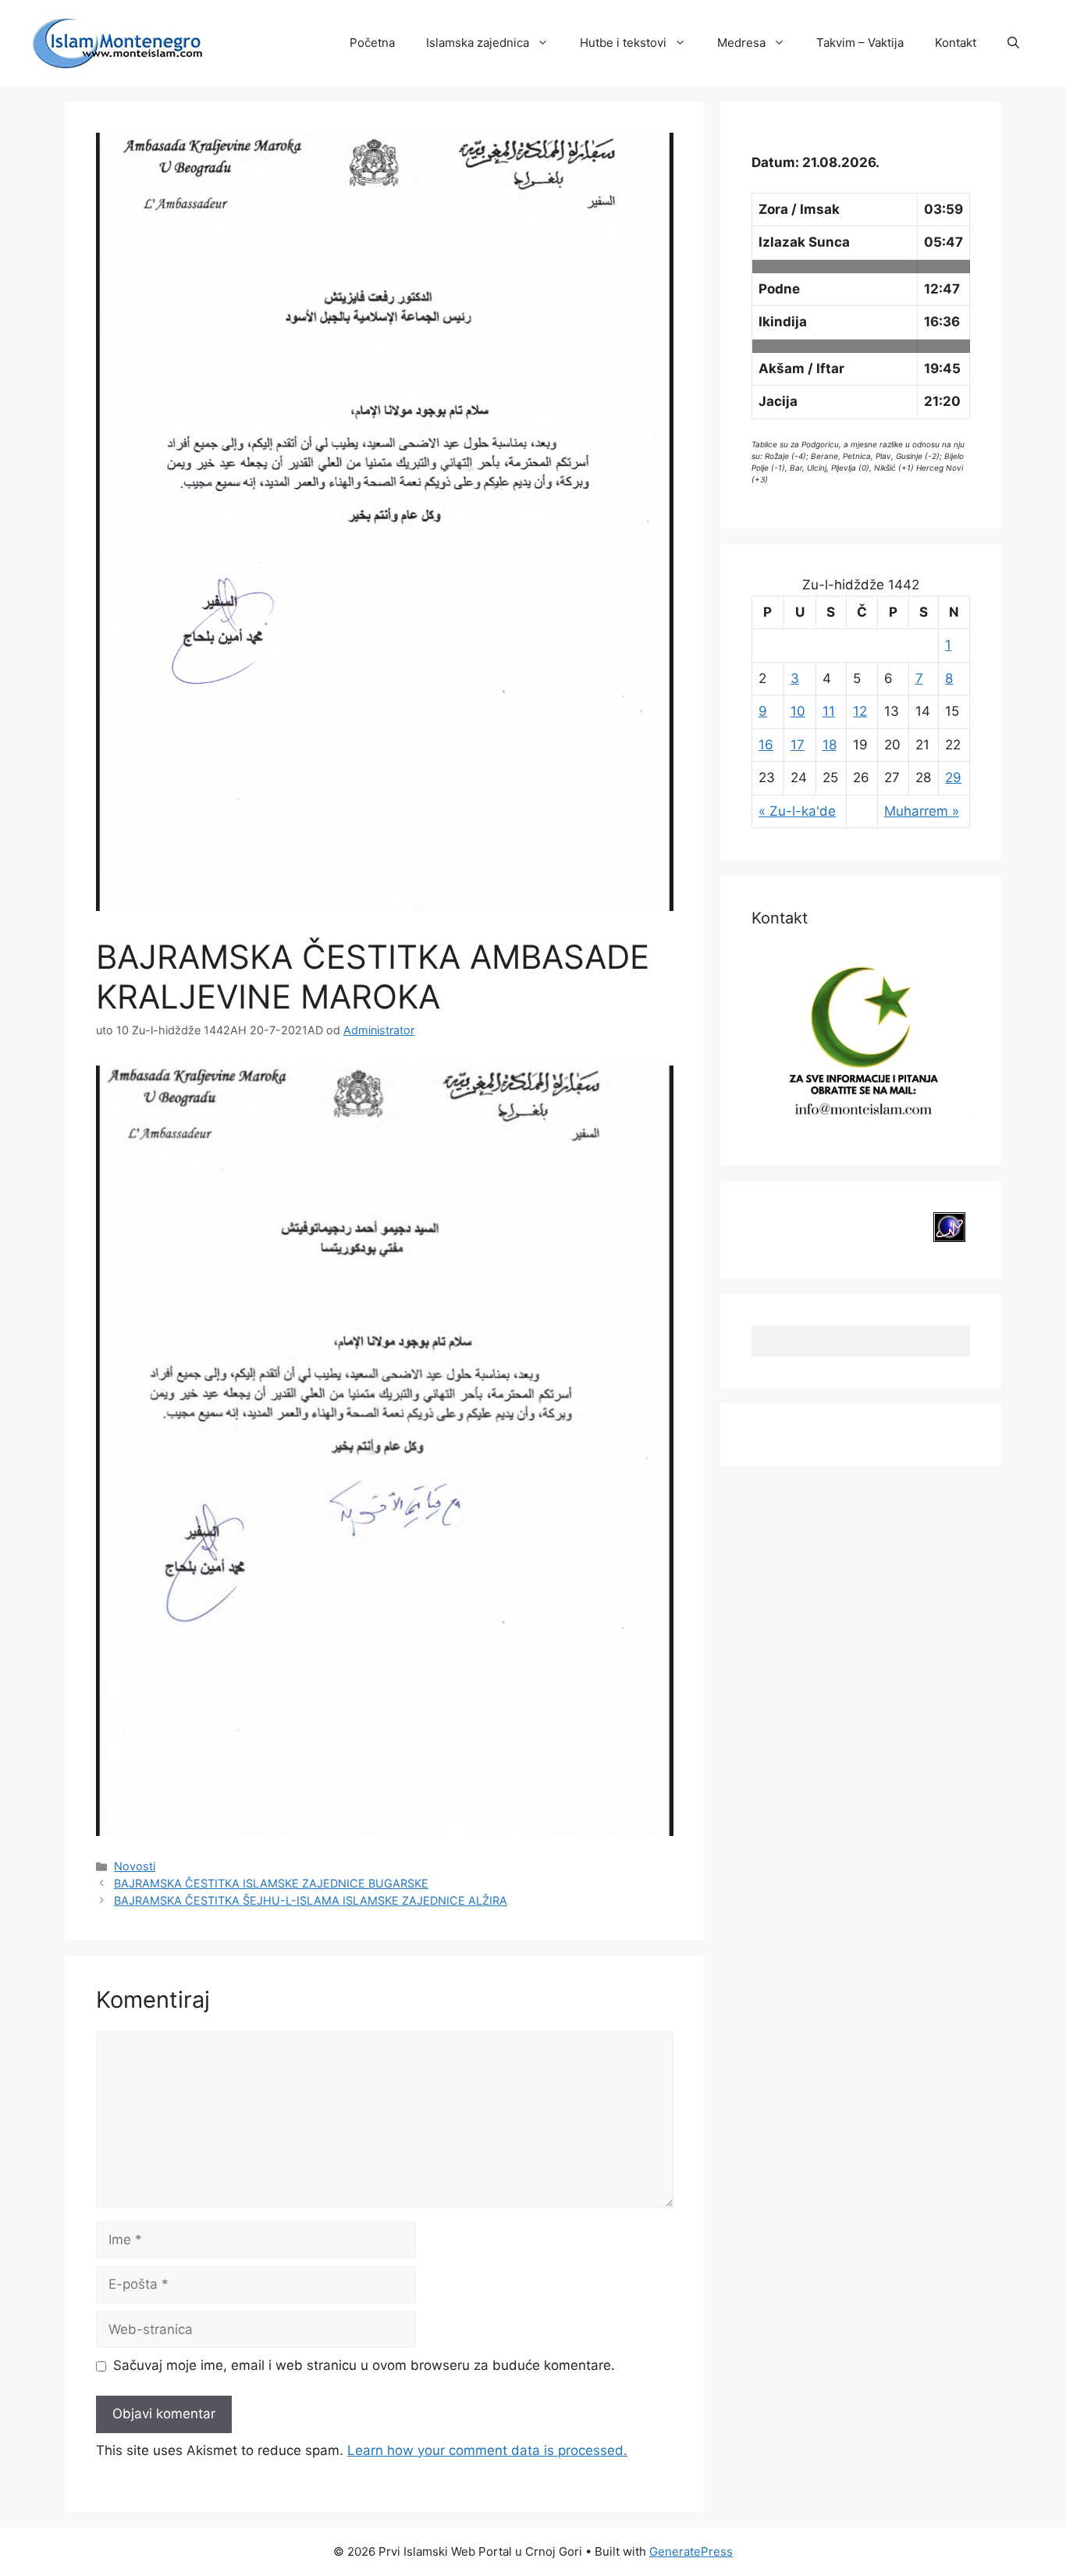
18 (830, 745)
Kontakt (956, 43)
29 (953, 777)
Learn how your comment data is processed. (487, 2450)
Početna (372, 43)
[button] (1013, 43)
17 (798, 745)
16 (766, 745)
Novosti (135, 1866)
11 (829, 711)
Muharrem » (922, 811)
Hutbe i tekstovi (623, 43)
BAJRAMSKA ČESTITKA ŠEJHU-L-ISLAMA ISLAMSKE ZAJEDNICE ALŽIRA (311, 1900)
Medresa (741, 43)
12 (860, 711)
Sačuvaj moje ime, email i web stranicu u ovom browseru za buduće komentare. (364, 2365)
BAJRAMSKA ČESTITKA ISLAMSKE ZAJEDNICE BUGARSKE (271, 1883)
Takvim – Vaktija (860, 43)
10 (798, 711)
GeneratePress (691, 2551)
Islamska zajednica (478, 43)
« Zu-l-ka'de (797, 811)
